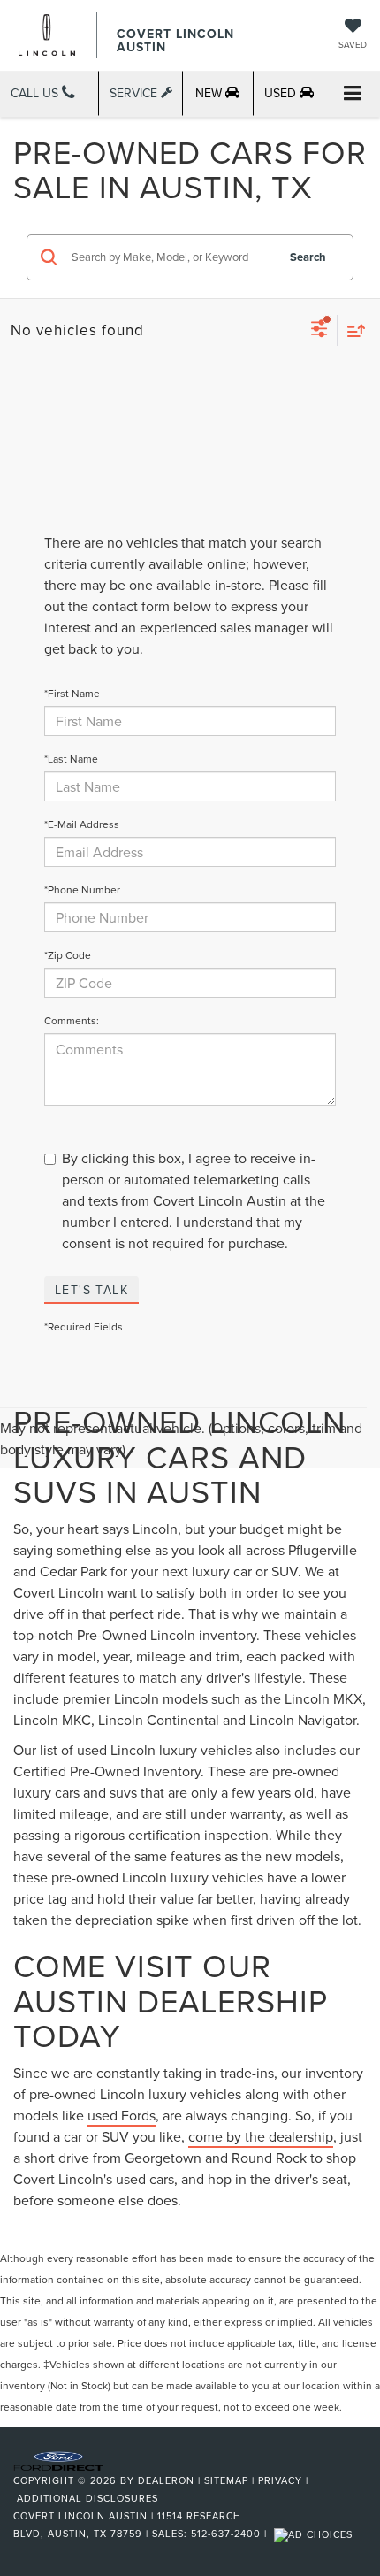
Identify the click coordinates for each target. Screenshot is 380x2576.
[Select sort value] (352, 330)
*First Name (72, 693)
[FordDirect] (58, 2460)
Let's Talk (91, 1290)
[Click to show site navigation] (352, 94)
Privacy (280, 2480)
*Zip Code (68, 955)
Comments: (72, 1020)
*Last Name (71, 759)
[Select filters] (319, 331)
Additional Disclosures (87, 2498)
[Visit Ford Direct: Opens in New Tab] (315, 2534)
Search (308, 257)
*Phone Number (82, 889)
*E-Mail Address (82, 824)
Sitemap (226, 2480)
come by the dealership (261, 2136)
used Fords (122, 2115)
